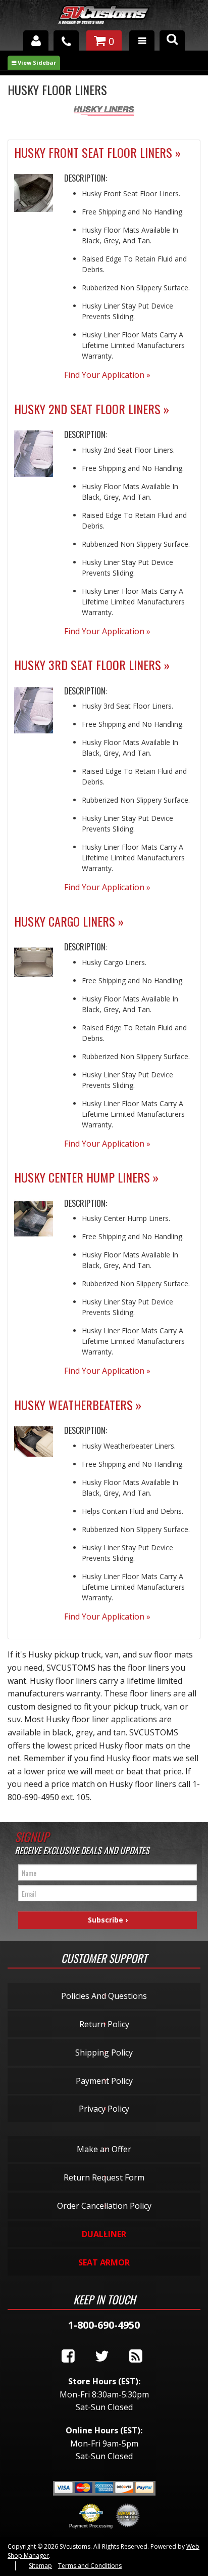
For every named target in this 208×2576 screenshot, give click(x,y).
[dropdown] (142, 40)
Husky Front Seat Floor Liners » (97, 152)
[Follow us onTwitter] (102, 2356)
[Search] (172, 40)
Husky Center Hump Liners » (86, 1177)
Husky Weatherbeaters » (78, 1405)
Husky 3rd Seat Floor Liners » (92, 665)
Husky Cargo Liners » (69, 921)
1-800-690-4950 (104, 2325)
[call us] (66, 40)
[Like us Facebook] (68, 2356)
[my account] (36, 40)
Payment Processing (91, 2526)
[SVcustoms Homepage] (104, 19)
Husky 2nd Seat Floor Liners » (92, 409)
